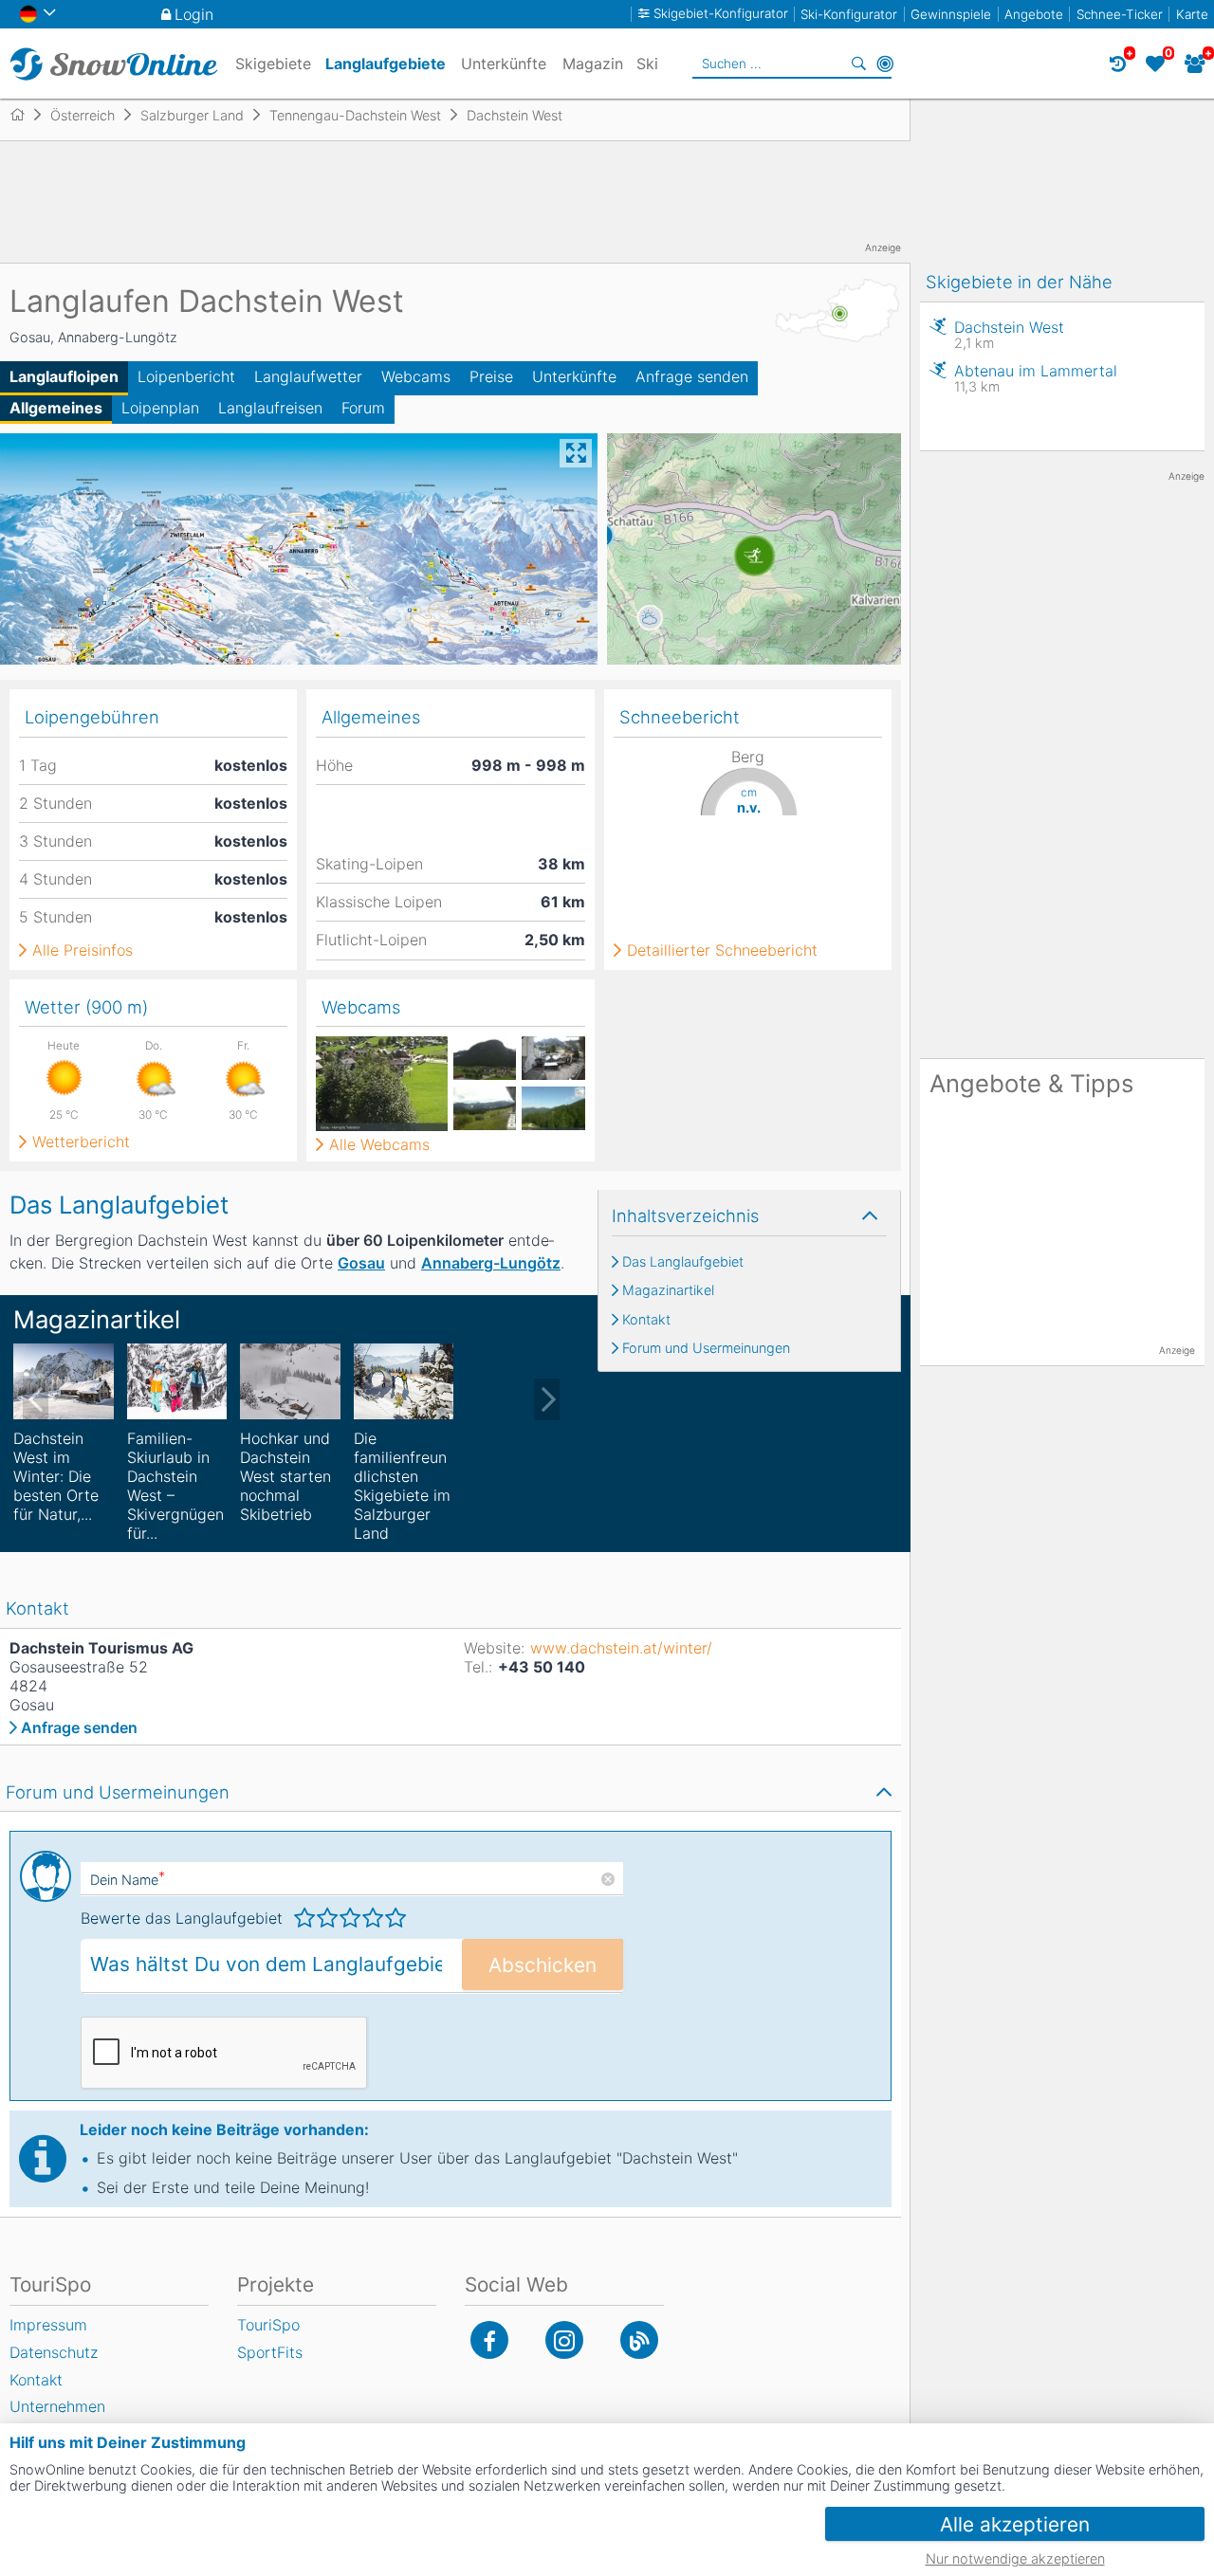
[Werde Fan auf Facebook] (489, 2340)
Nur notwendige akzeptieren (1015, 2558)
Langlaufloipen (64, 376)
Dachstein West (1009, 334)
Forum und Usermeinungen (706, 1348)
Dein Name (128, 1880)
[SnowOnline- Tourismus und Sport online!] (25, 115)
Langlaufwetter (308, 376)
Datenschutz (54, 2352)
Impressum (48, 2325)
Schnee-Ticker (1120, 14)
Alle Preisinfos (83, 950)
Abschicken (543, 1965)
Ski (647, 64)
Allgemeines (56, 408)
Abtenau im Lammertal (1036, 378)
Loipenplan (160, 408)
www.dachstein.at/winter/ (621, 1648)
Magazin (593, 64)
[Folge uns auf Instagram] (564, 2340)
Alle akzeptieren (1015, 2524)
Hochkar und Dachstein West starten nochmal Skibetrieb (285, 1476)
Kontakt (646, 1320)
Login (194, 14)
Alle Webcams (379, 1144)
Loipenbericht (186, 376)
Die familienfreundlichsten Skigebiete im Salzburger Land (402, 1486)
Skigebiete (273, 64)
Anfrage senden (692, 376)
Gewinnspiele (951, 14)
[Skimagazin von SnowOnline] (639, 2340)
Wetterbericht (81, 1142)
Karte (1192, 14)
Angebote (1034, 14)
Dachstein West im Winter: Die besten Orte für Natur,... (56, 1476)
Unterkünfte (574, 376)
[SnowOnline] (114, 64)
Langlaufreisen (270, 408)
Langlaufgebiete (386, 64)
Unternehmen (57, 2406)
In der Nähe (885, 64)
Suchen (858, 64)
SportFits (270, 2352)
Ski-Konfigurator (849, 14)
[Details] (64, 1381)
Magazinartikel (668, 1290)
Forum (363, 408)
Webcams (416, 376)
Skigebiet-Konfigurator (721, 14)
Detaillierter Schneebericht (722, 950)
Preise (491, 376)
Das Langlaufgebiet (683, 1262)
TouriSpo (268, 2325)
